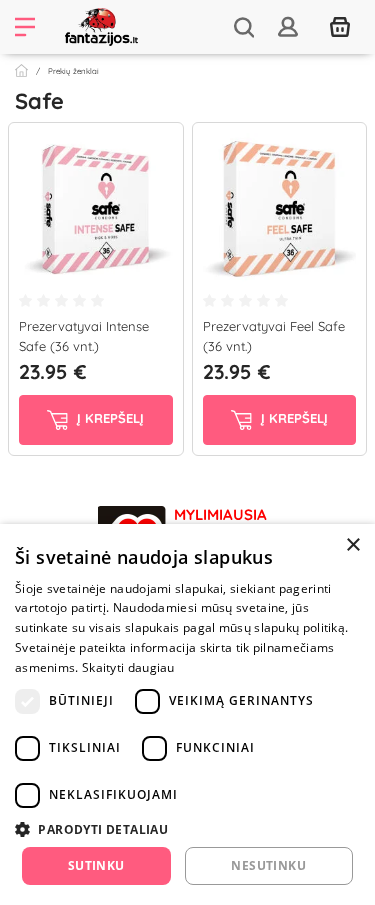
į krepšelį (108, 419)
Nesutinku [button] (268, 865)
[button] (187, 829)
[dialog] (187, 714)
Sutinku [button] (96, 865)
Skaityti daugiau (128, 667)
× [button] (352, 545)
